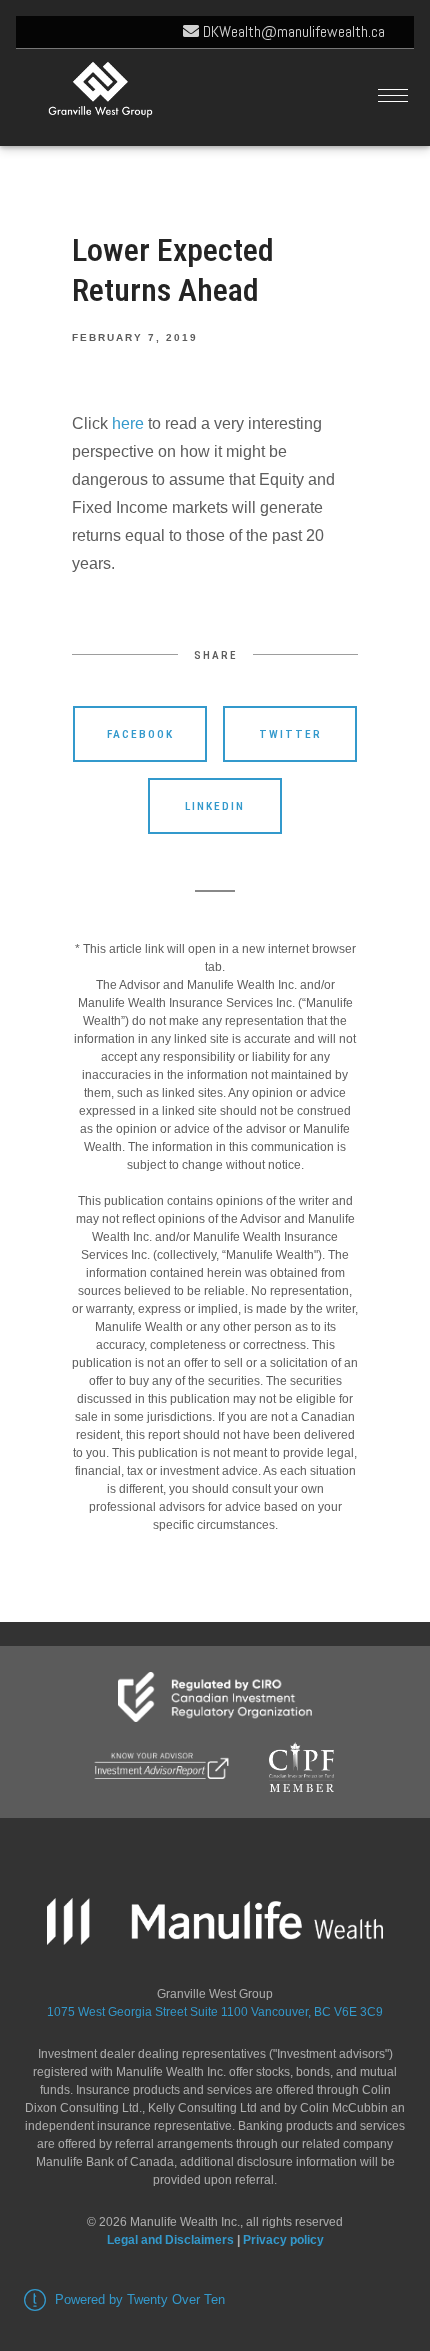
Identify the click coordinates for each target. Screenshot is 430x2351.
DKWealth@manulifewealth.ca (292, 31)
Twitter (290, 734)
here (128, 423)
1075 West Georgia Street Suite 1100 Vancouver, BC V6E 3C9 (215, 2012)
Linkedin (215, 806)
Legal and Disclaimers (170, 2240)
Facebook (140, 734)
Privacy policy (283, 2240)
